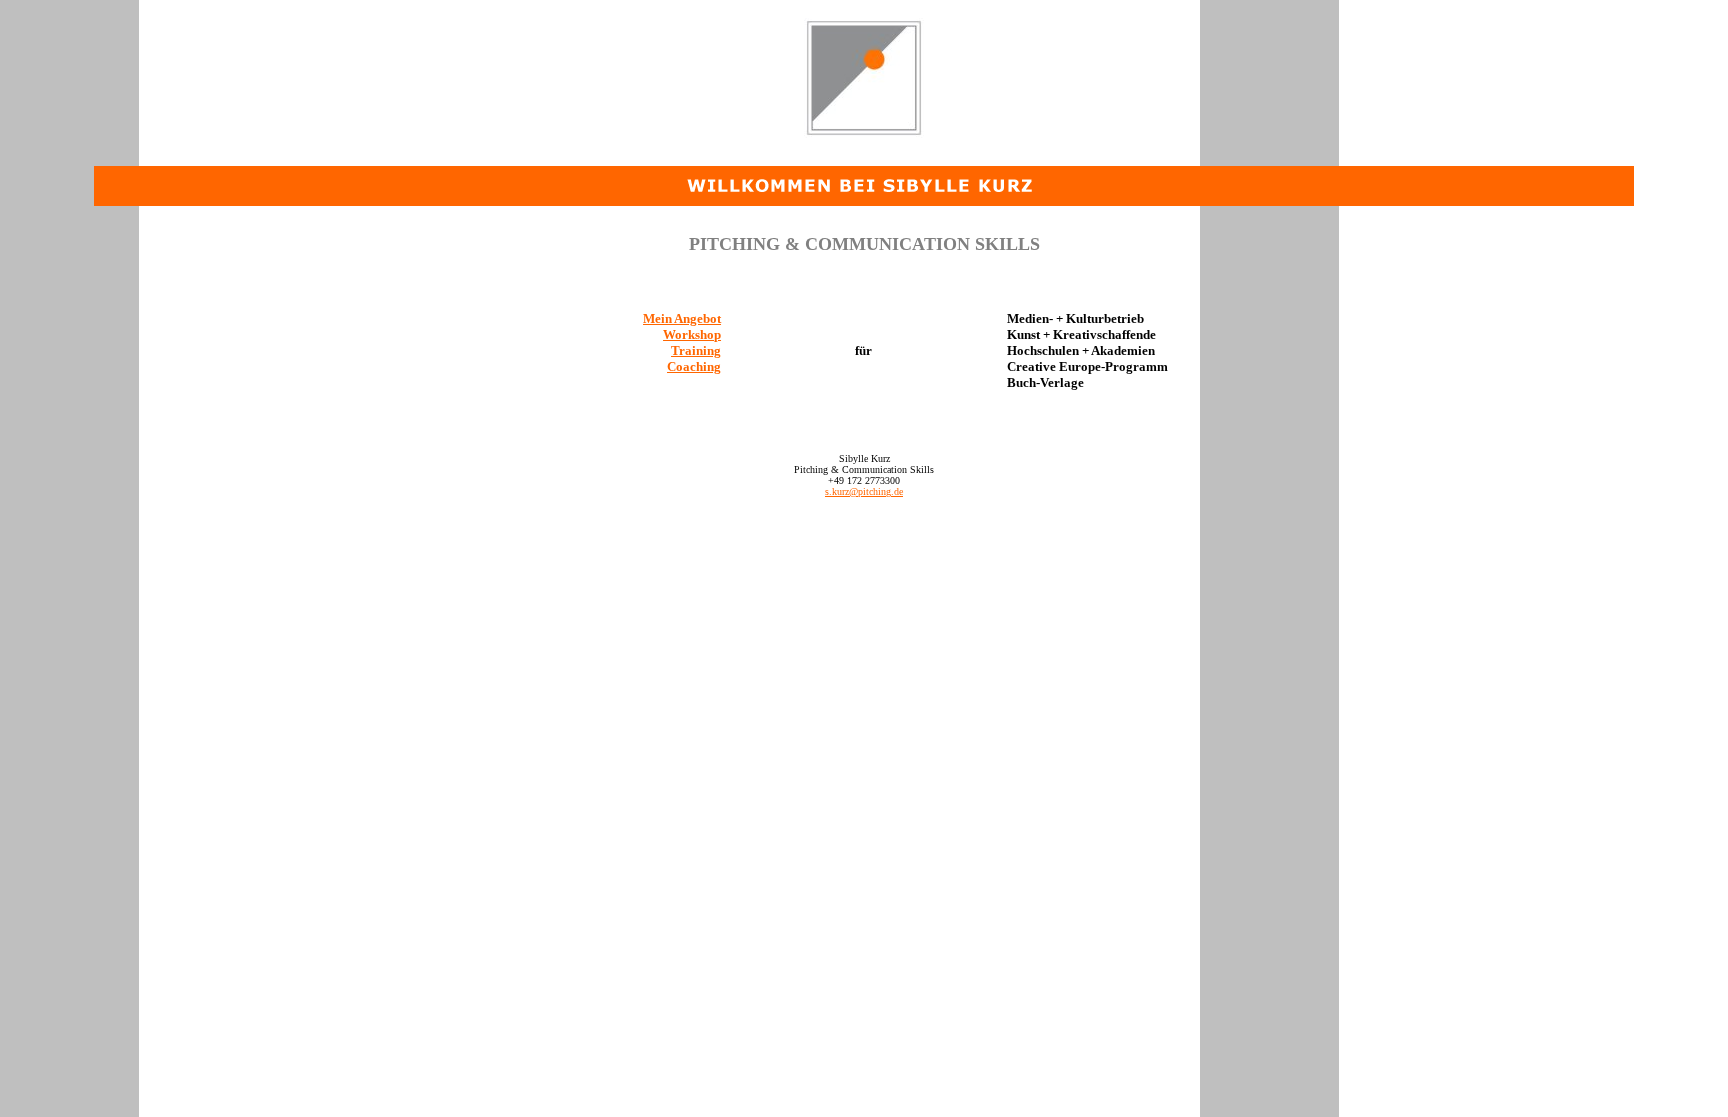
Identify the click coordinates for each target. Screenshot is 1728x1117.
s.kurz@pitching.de (864, 491)
